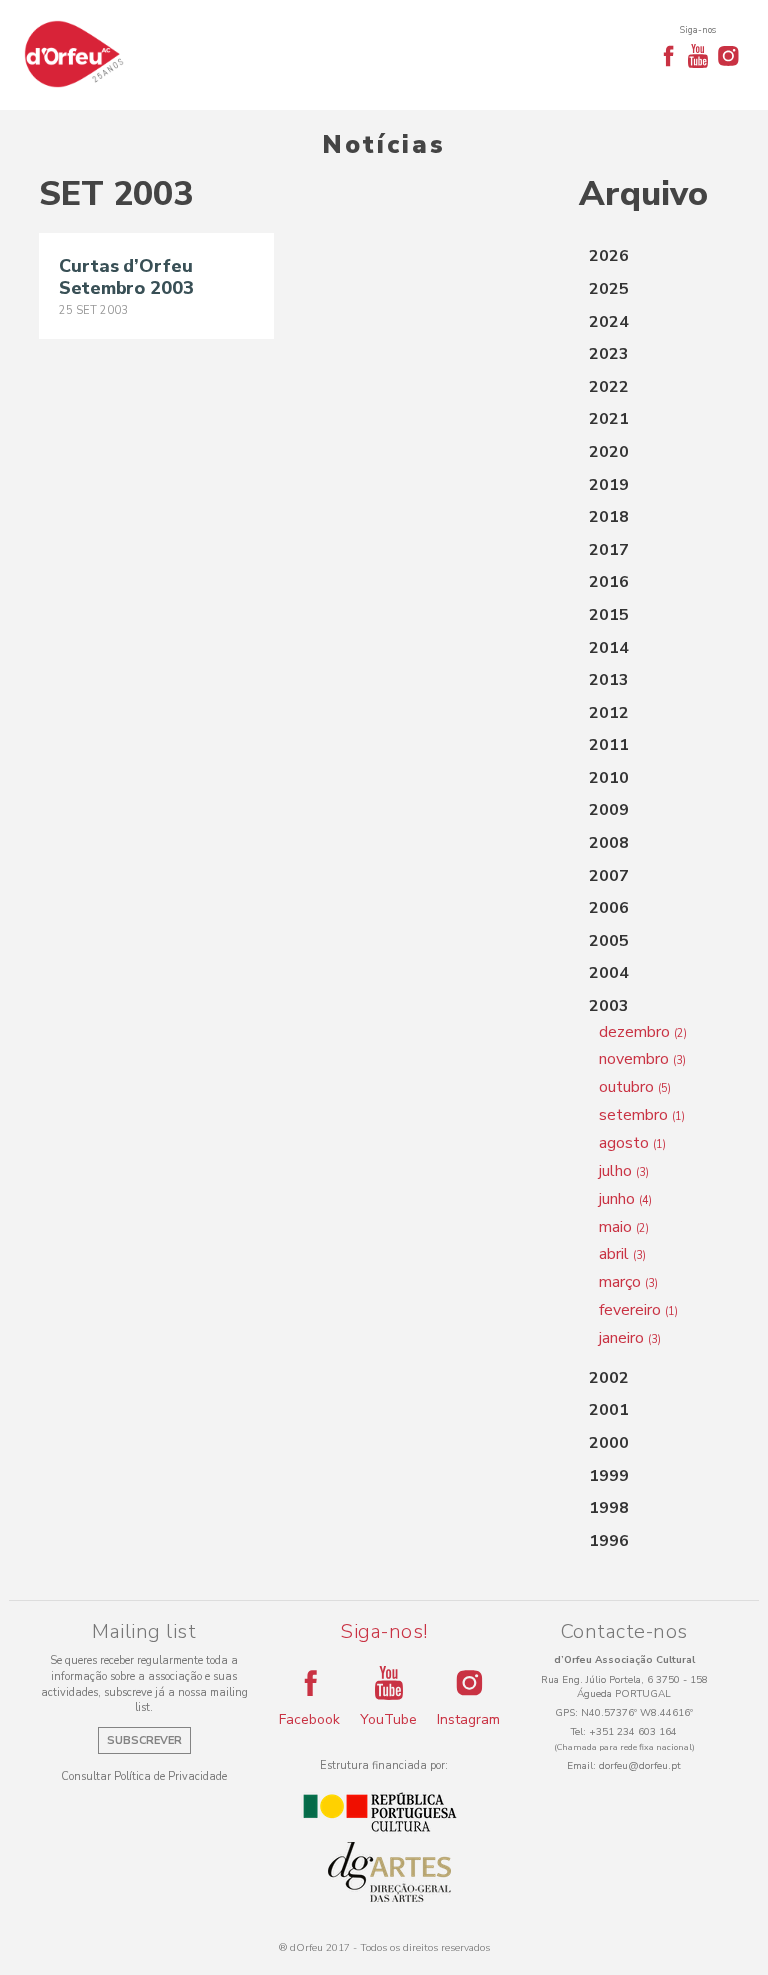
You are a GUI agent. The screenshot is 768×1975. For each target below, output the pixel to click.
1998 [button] (609, 1508)
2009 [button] (609, 810)
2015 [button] (609, 615)
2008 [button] (609, 843)
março (628, 1282)
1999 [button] (609, 1476)
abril (622, 1254)
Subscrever (144, 1740)
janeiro (630, 1338)
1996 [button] (609, 1541)
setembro (642, 1115)
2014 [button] (609, 648)
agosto (632, 1143)
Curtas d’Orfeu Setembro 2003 (126, 277)
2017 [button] (609, 550)
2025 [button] (609, 289)
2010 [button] (609, 778)
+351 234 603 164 (633, 1732)
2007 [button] (609, 876)
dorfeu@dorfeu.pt (640, 1766)
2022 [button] (609, 387)
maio (624, 1227)
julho (624, 1171)
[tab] (654, 257)
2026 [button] (609, 256)
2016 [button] (609, 582)
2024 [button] (609, 322)
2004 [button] (609, 973)
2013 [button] (609, 680)
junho (625, 1199)
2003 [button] (609, 1006)
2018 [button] (609, 517)
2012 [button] (609, 713)
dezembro (643, 1032)
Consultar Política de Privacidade (144, 1776)
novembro (642, 1059)
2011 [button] (609, 745)
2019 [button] (609, 485)
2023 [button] (609, 354)
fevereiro (638, 1310)
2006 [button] (609, 908)
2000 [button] (609, 1443)
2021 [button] (609, 419)
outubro (635, 1087)
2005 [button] (609, 941)
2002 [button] (609, 1378)
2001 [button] (609, 1410)
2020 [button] (609, 452)
